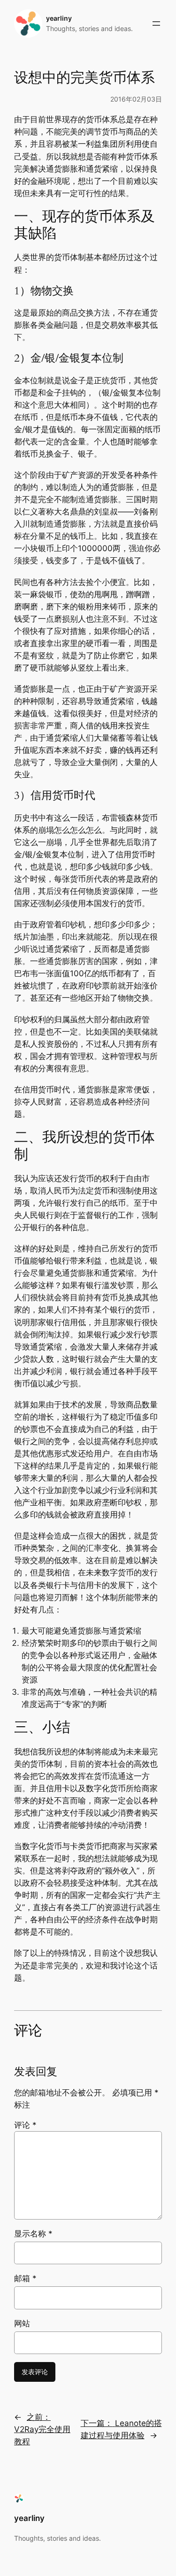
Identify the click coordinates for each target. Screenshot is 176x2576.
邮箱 (25, 2278)
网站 (22, 2323)
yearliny (59, 18)
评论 (25, 2125)
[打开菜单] (156, 24)
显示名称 (33, 2234)
